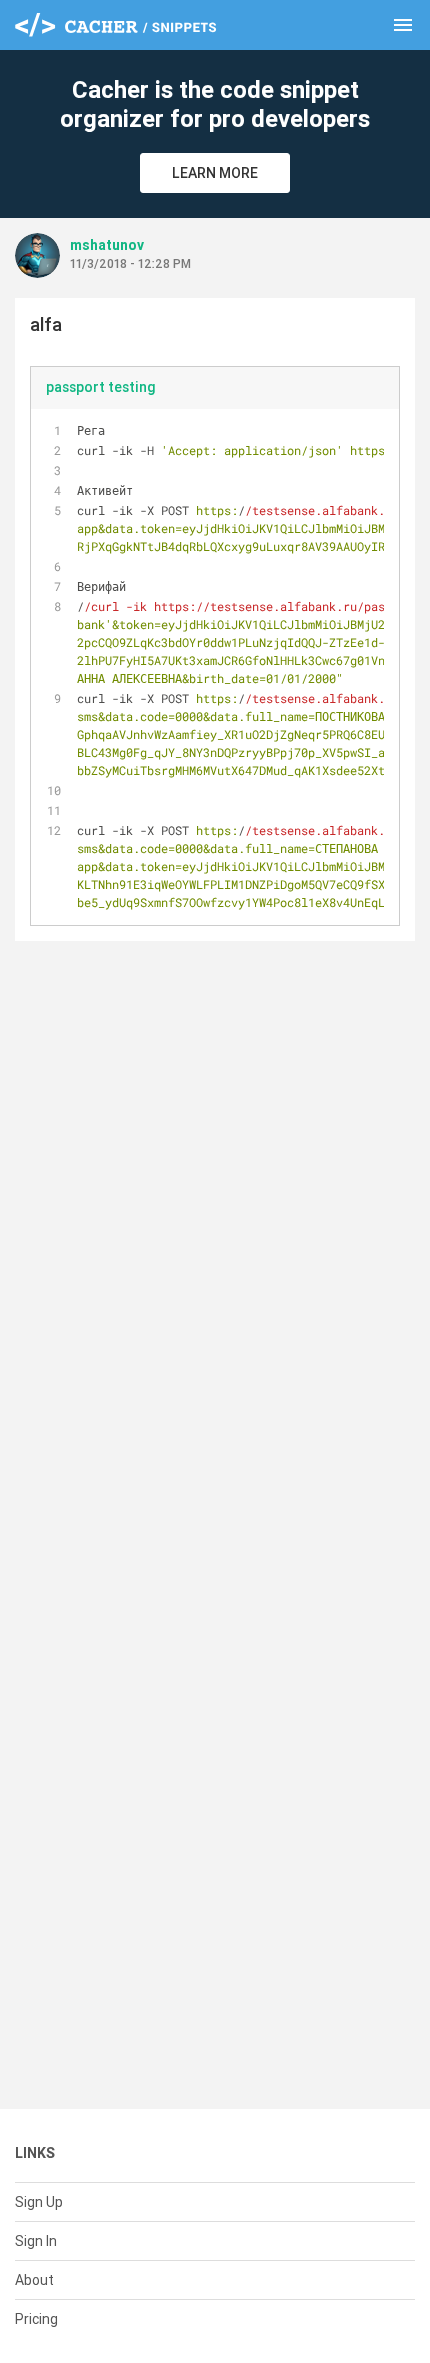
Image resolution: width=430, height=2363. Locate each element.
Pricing (36, 2319)
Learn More (215, 173)
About (34, 2280)
